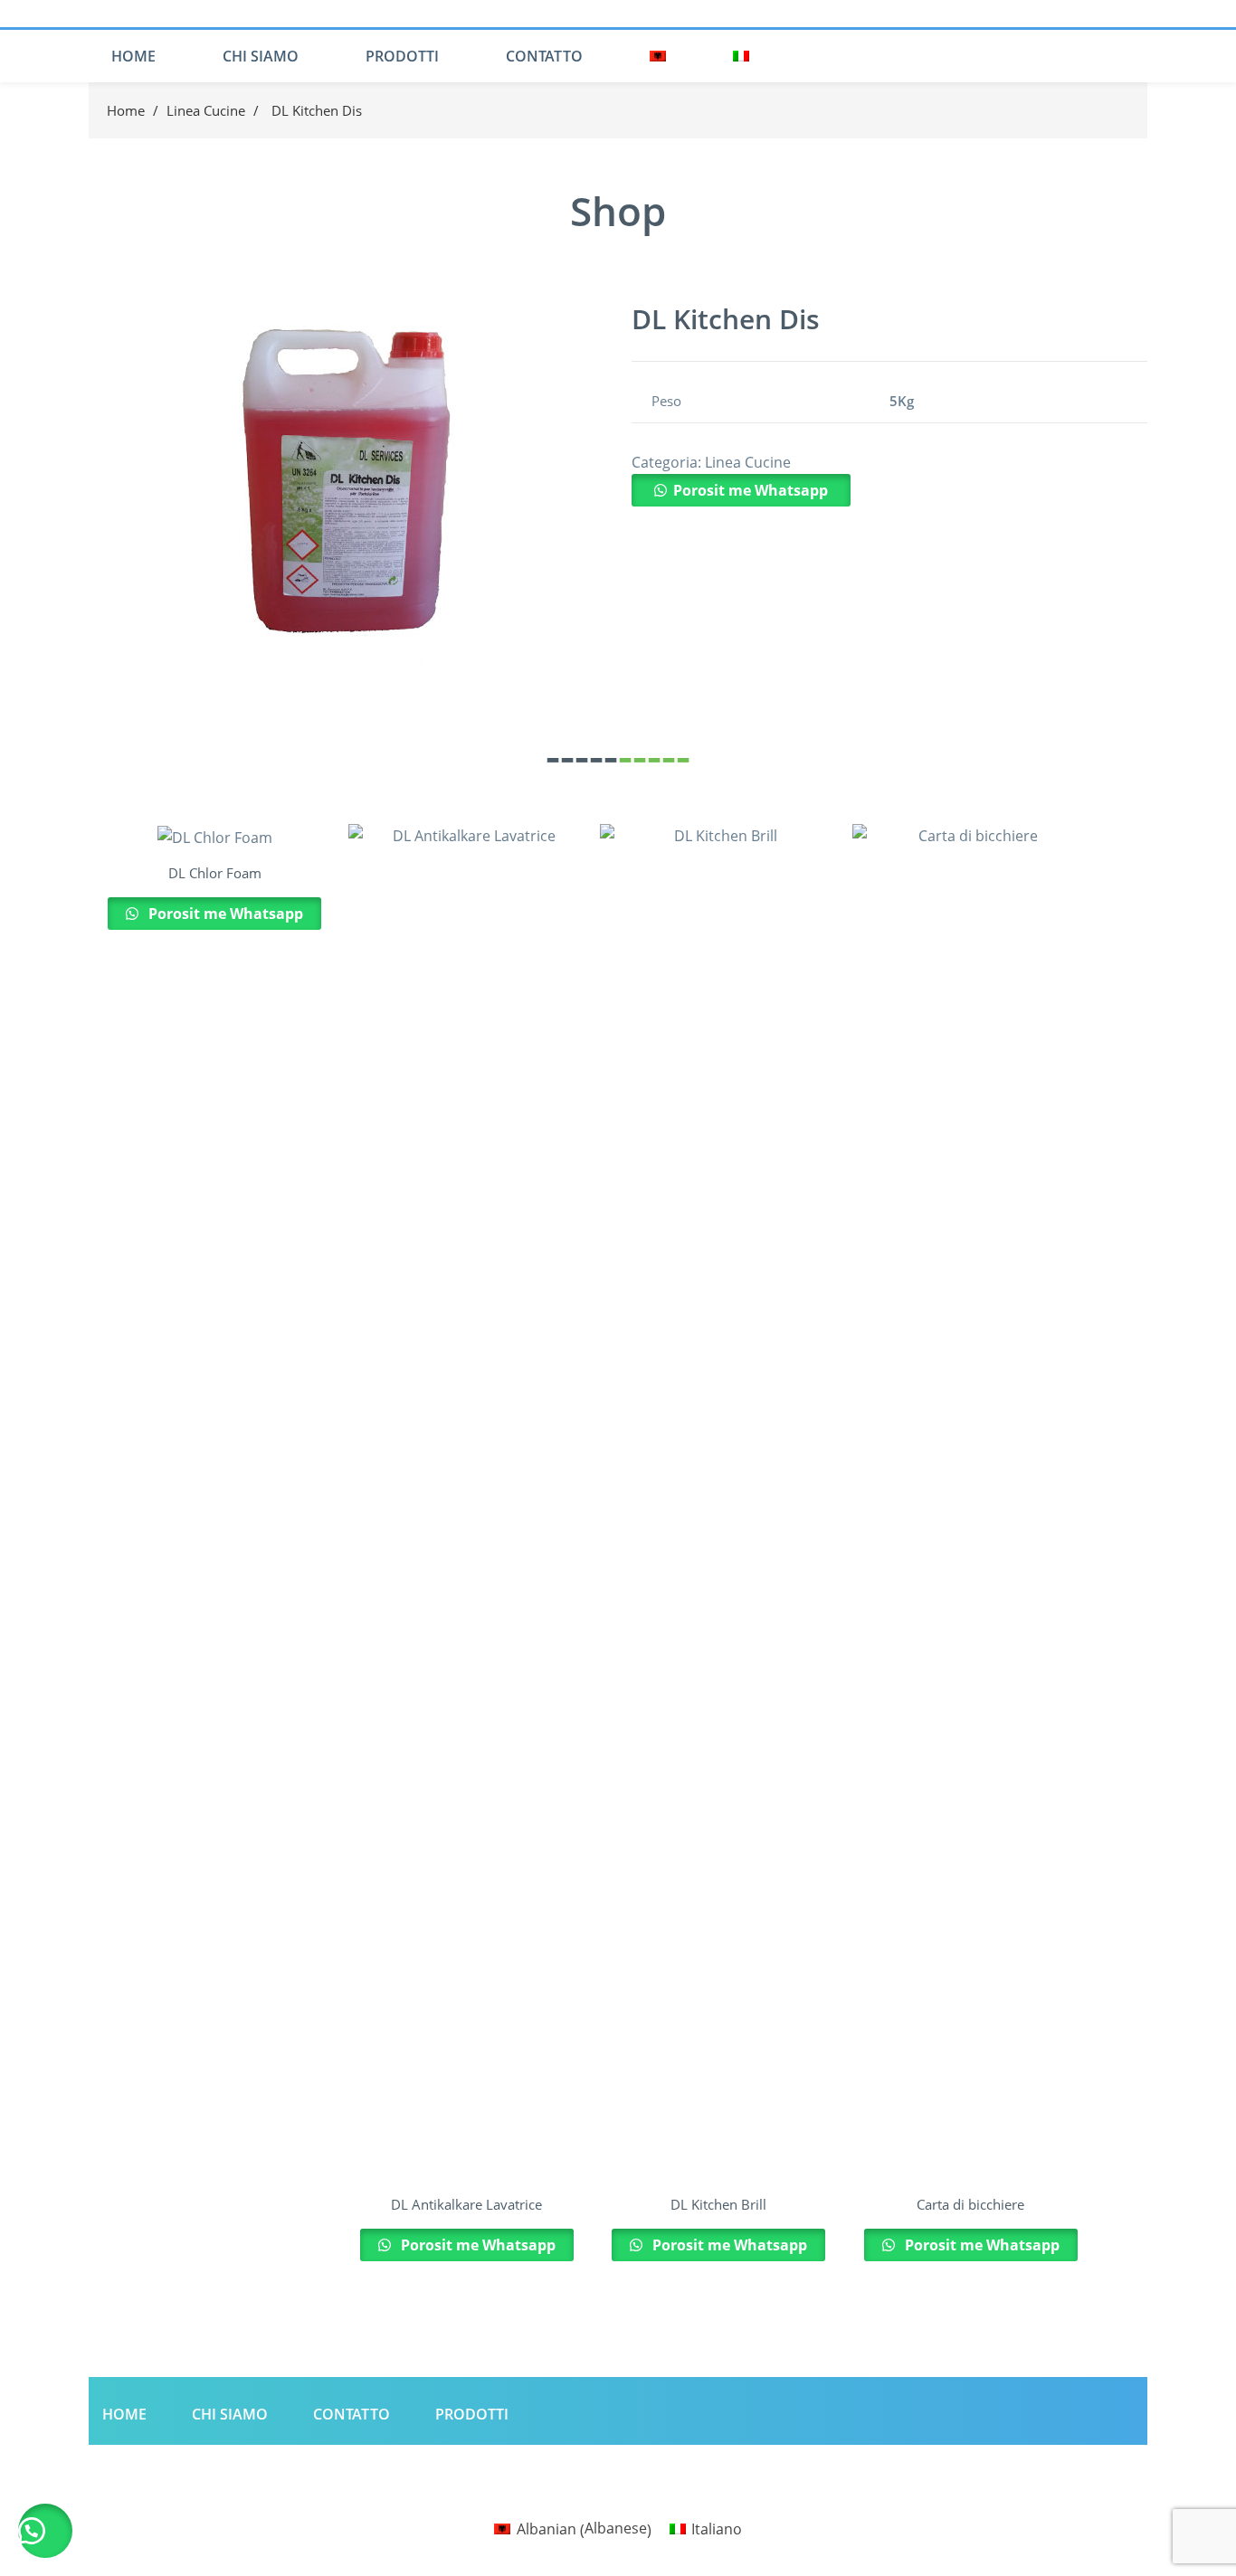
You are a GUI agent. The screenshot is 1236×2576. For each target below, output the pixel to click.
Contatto (544, 56)
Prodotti (402, 56)
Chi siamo (261, 56)
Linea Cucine (206, 110)
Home (133, 56)
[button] (741, 490)
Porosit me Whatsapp (751, 490)
